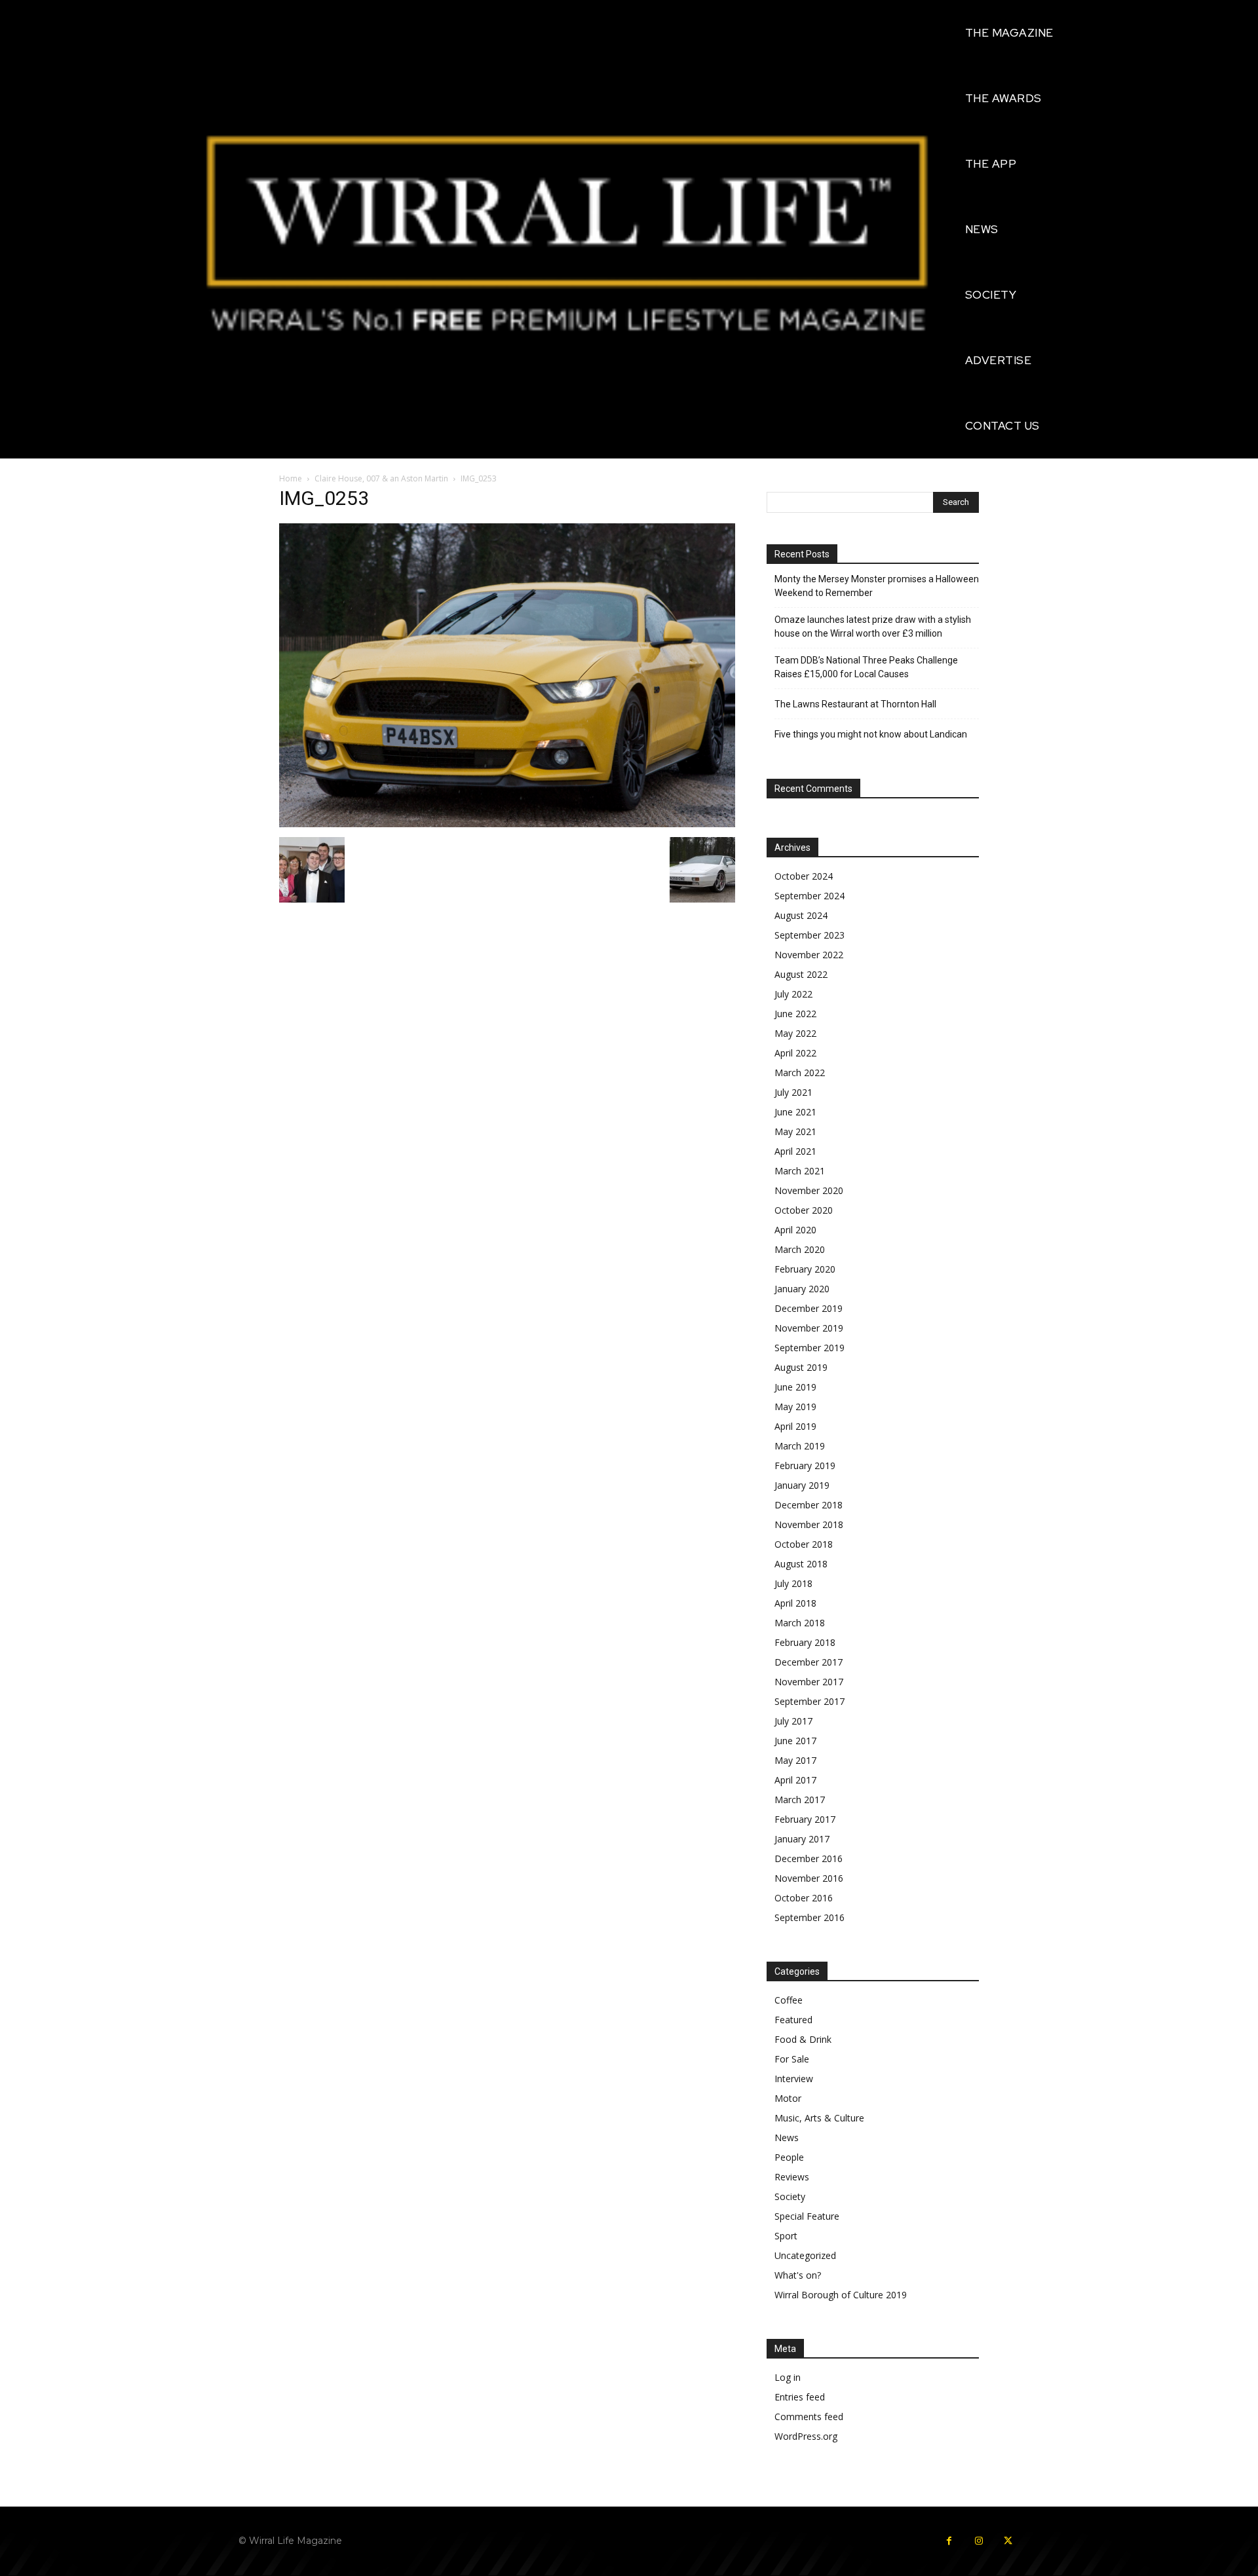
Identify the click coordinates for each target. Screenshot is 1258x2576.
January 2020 (802, 1289)
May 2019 (795, 1407)
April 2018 (795, 1603)
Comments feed (809, 2417)
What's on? (798, 2275)
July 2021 (793, 1092)
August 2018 (801, 1564)
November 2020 (809, 1190)
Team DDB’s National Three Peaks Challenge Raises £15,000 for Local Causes (866, 667)
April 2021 (795, 1151)
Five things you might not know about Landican (871, 734)
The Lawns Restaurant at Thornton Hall (855, 704)
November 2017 (809, 1682)
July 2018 (793, 1583)
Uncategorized (805, 2255)
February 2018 (805, 1642)
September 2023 (810, 935)
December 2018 (809, 1505)
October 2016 (804, 1898)
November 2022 (809, 955)
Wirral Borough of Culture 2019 (841, 2295)
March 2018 (800, 1623)
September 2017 (810, 1701)
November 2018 (809, 1524)
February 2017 (805, 1819)
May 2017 (795, 1760)
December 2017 (809, 1662)
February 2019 (805, 1465)
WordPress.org (806, 2436)
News (787, 2137)
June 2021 (795, 1112)
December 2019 (809, 1308)
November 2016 (809, 1878)
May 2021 (795, 1131)
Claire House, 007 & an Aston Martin (381, 478)
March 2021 (800, 1171)
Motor (788, 2098)
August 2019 (801, 1367)
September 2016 (810, 1917)
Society (790, 2196)
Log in (788, 2377)
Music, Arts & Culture (819, 2118)
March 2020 (800, 1249)
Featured (793, 2020)
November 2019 (809, 1328)
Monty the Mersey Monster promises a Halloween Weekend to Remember (877, 586)
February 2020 (805, 1269)
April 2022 (795, 1053)
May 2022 (795, 1033)
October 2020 (804, 1210)
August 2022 (801, 974)
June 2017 (795, 1741)
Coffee (789, 2000)
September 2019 (810, 1348)
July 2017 (793, 1721)
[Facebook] (949, 2541)
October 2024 (804, 876)
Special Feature (807, 2216)
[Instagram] (979, 2541)
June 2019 (795, 1387)
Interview (794, 2079)
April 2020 (795, 1230)
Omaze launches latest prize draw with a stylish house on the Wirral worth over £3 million (873, 626)
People (789, 2157)
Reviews (792, 2177)
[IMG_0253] (507, 824)
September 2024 (810, 896)
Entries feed (800, 2397)
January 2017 (802, 1839)
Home (291, 478)
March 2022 (800, 1073)
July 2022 (793, 994)
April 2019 (795, 1426)
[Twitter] (1008, 2541)
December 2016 (809, 1858)
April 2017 (795, 1780)
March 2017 (800, 1800)
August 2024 (801, 915)
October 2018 (804, 1544)
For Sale (792, 2059)
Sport (786, 2236)
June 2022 (795, 1014)
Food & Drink (803, 2039)
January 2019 (802, 1485)
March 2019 (800, 1446)
